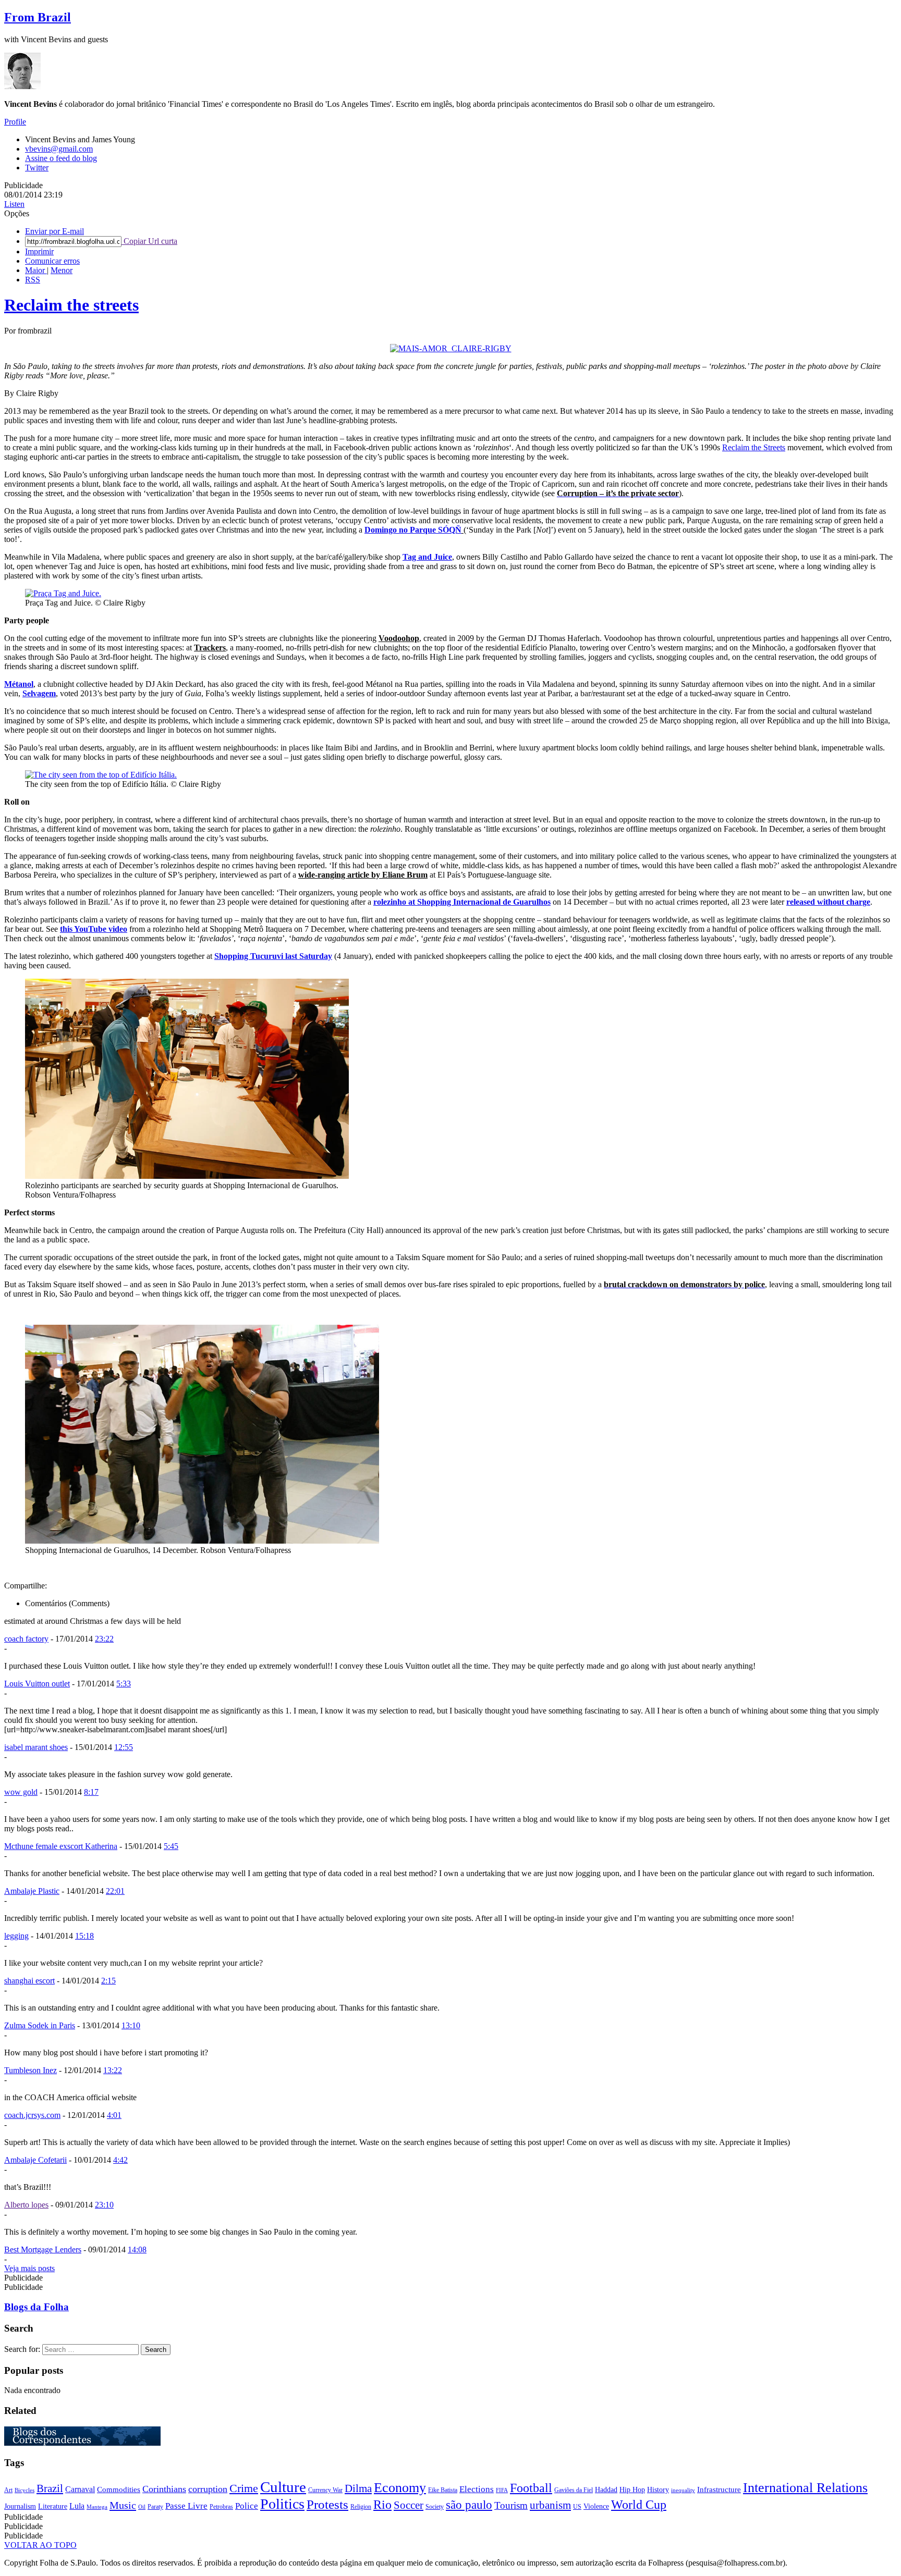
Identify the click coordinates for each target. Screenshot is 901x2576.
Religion (361, 2507)
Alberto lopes (26, 2205)
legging (16, 1936)
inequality (683, 2490)
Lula (77, 2506)
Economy (400, 2487)
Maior (36, 270)
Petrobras (221, 2507)
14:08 (137, 2250)
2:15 (108, 1981)
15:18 (84, 1936)
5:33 (124, 1684)
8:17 (91, 1792)
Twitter (37, 168)
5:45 (171, 1846)
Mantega (97, 2507)
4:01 (114, 2115)
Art (8, 2490)
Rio (382, 2505)
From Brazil (38, 17)
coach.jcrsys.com (32, 2115)
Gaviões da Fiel (574, 2490)
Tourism (511, 2505)
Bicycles (25, 2490)
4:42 (120, 2160)
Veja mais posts (29, 2268)
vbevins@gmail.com (59, 149)
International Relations (805, 2488)
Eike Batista (443, 2490)
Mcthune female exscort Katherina (61, 1846)
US (577, 2507)
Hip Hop (632, 2490)
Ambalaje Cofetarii (35, 2160)
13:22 (113, 2070)
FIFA (502, 2490)
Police (247, 2506)
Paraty (155, 2507)
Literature (53, 2506)
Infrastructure (719, 2489)
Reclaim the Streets (754, 447)
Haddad (606, 2490)
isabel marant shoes (36, 1747)
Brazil (50, 2488)
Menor (62, 270)
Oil (142, 2507)
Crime (244, 2488)
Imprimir (39, 251)
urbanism (550, 2505)
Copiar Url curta (149, 241)
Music (123, 2505)
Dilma (358, 2488)
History (658, 2490)
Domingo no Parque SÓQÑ (413, 530)
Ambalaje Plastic (32, 1891)
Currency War (325, 2490)
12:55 (124, 1747)
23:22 (104, 1639)
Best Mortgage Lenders (43, 2250)
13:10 (131, 2025)
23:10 (104, 2205)
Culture (283, 2487)
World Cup (639, 2505)
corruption (208, 2489)
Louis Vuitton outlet (37, 1684)
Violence (596, 2506)
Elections (477, 2489)
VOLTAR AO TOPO (40, 2545)
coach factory (26, 1639)
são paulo (469, 2505)
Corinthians (164, 2489)
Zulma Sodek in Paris (40, 2025)
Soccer (409, 2505)
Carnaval (80, 2489)
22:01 (115, 1891)
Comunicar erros (52, 261)
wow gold (21, 1792)
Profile (15, 122)
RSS (33, 280)
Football (531, 2488)
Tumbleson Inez (31, 2070)
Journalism (20, 2506)
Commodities (119, 2489)
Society (435, 2507)
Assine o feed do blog (61, 158)
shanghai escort (29, 1981)
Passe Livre (186, 2506)
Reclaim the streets (71, 305)
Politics (282, 2504)
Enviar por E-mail (54, 231)
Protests (327, 2504)
